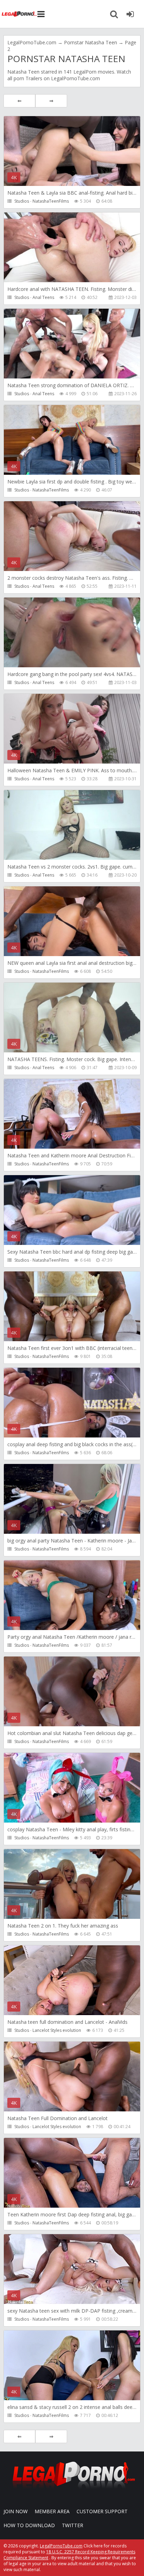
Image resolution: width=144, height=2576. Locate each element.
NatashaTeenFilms (51, 201)
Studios (22, 201)
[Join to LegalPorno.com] (72, 2491)
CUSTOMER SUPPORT (102, 2511)
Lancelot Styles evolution (57, 2030)
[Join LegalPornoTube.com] (130, 14)
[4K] (72, 2207)
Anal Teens (43, 297)
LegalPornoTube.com (19, 14)
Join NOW (16, 2511)
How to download (29, 2525)
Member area (52, 2511)
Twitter (73, 2525)
